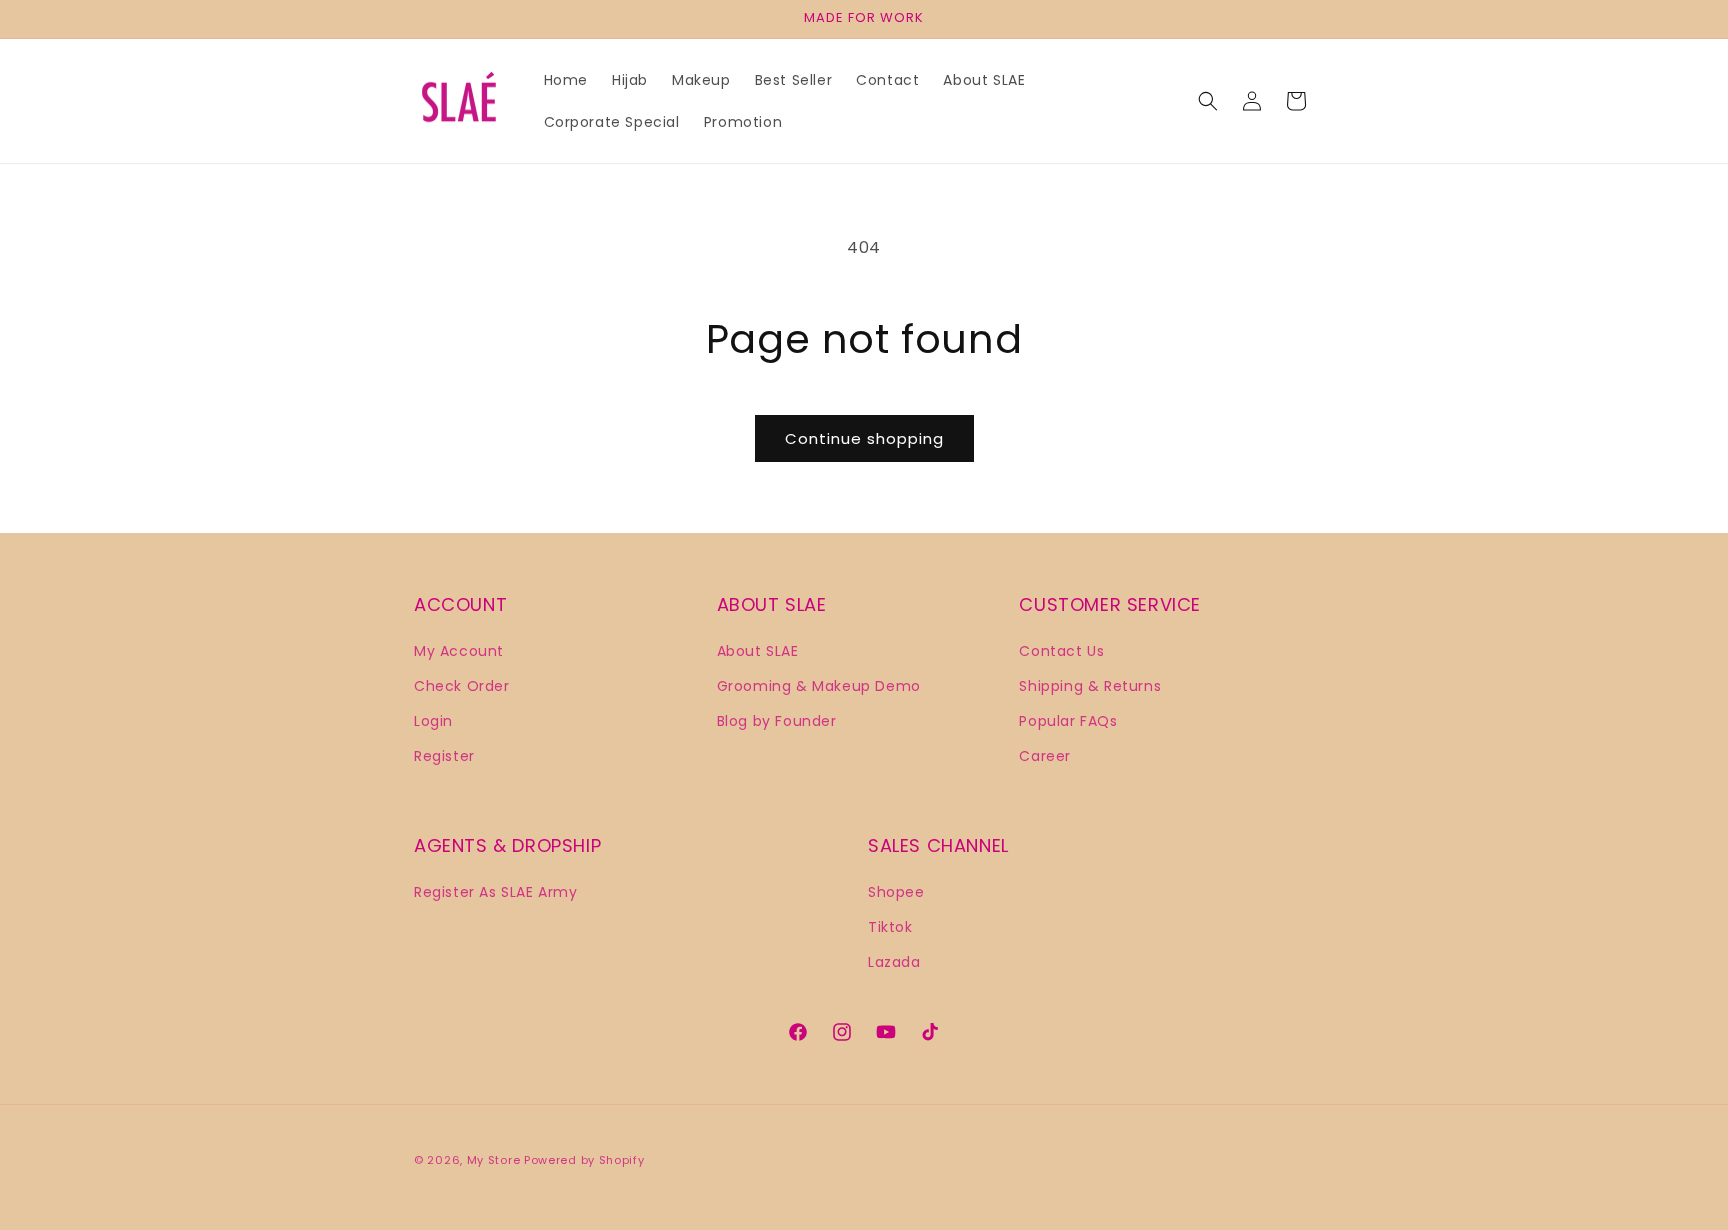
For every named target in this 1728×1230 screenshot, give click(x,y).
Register (444, 755)
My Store (494, 1160)
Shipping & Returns (1090, 685)
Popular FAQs (1068, 720)
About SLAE (758, 650)
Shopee (896, 891)
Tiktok (890, 926)
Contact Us (1061, 650)
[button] (1208, 101)
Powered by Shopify (584, 1160)
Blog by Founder (777, 720)
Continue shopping (864, 438)
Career (1045, 755)
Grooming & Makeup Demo (819, 685)
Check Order (462, 685)
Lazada (894, 961)
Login (433, 720)
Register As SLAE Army (496, 891)
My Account (459, 650)
